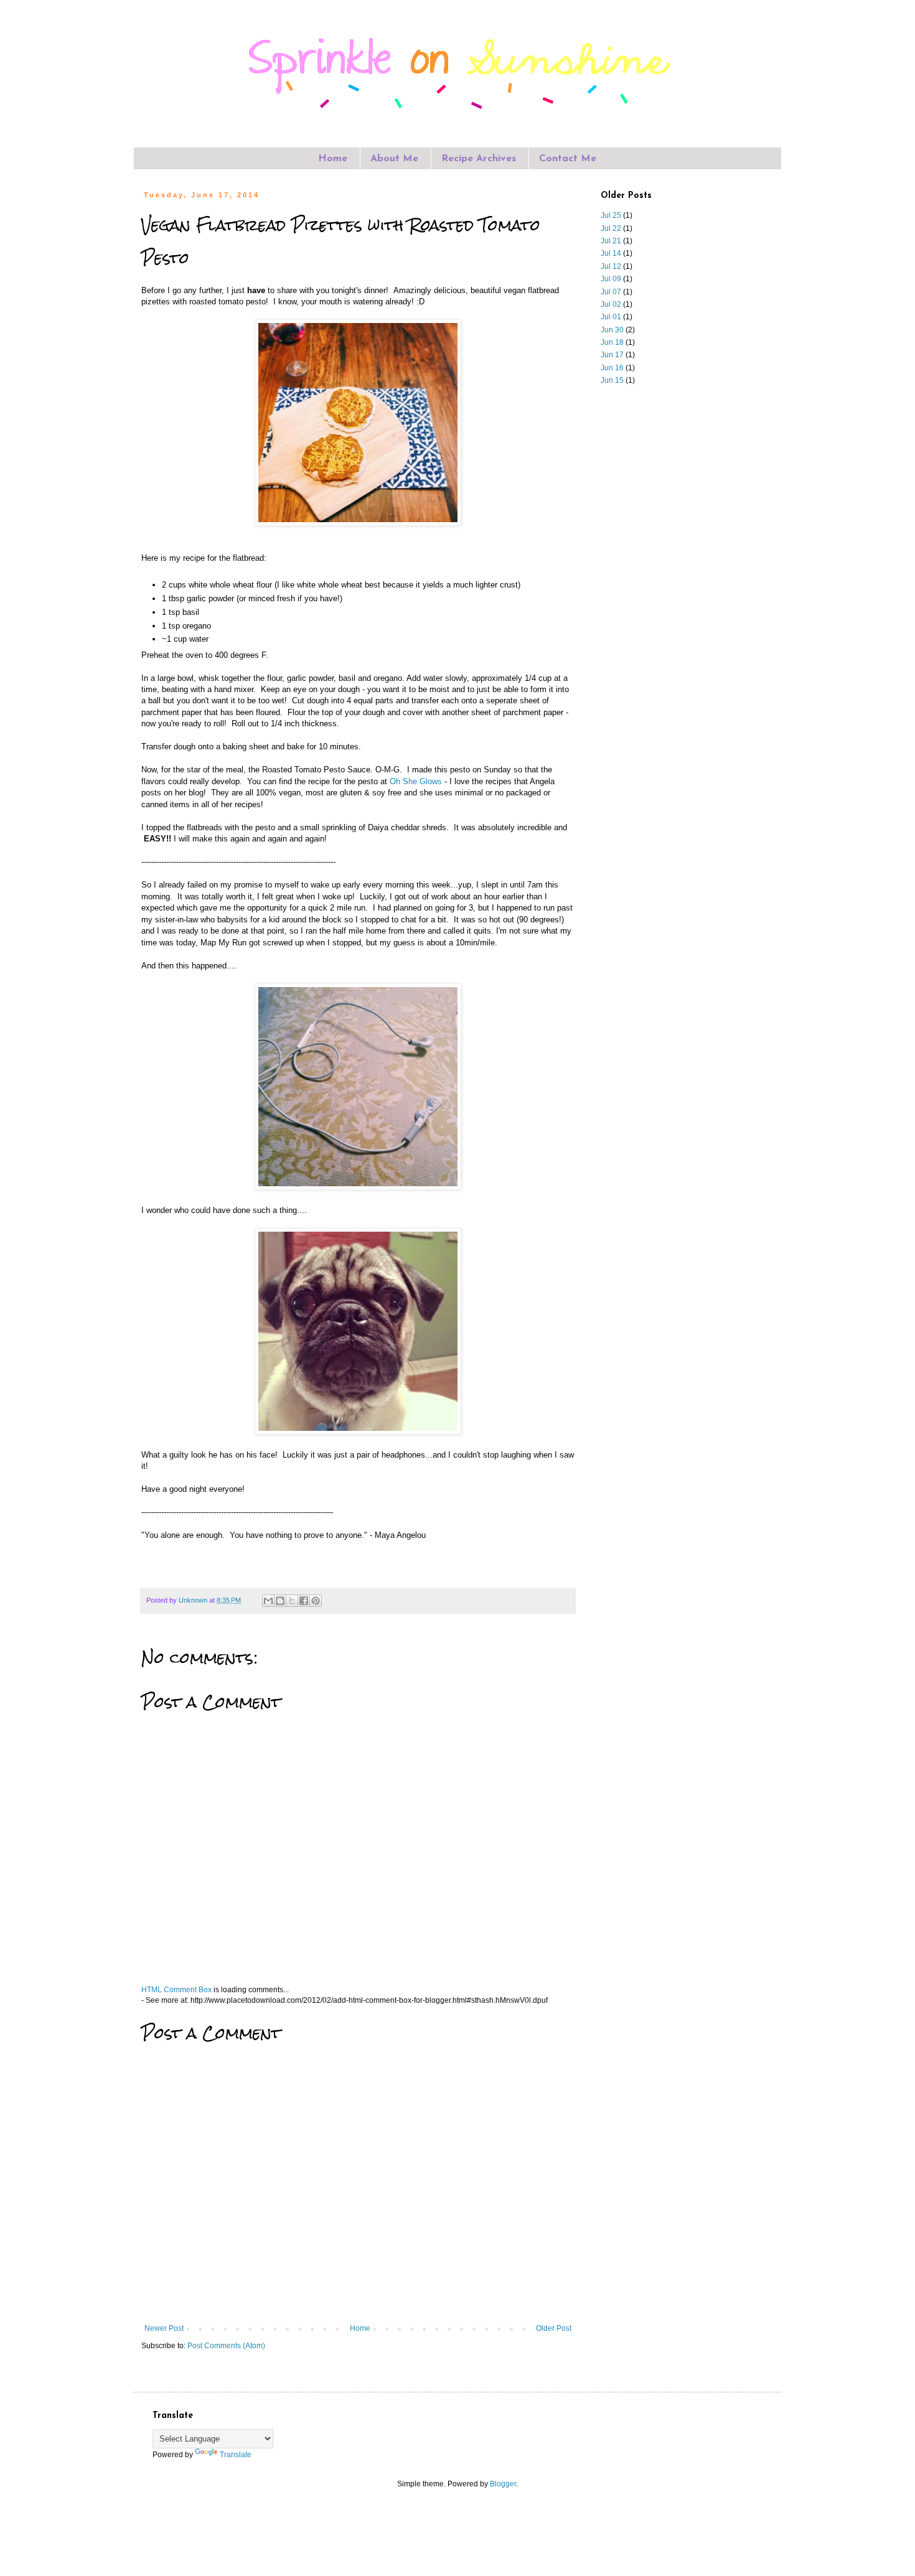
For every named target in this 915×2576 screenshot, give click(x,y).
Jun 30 (612, 330)
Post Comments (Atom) (226, 2346)
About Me (394, 159)
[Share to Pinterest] (316, 1601)
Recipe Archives (479, 159)
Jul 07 (611, 292)
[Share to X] (292, 1601)
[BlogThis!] (280, 1601)
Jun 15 (612, 380)
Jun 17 (612, 355)
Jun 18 (612, 342)
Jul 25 (611, 215)
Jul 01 (611, 317)
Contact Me (568, 159)
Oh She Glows (416, 781)
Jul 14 (611, 253)
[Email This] (268, 1601)
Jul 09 (611, 279)
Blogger (503, 2484)
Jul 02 (611, 304)
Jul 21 (611, 241)
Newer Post (164, 2328)
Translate (236, 2455)
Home (333, 159)
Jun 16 (612, 368)
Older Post (554, 2328)
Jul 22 (611, 228)
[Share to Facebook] (304, 1601)
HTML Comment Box (176, 1990)
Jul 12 (611, 266)
